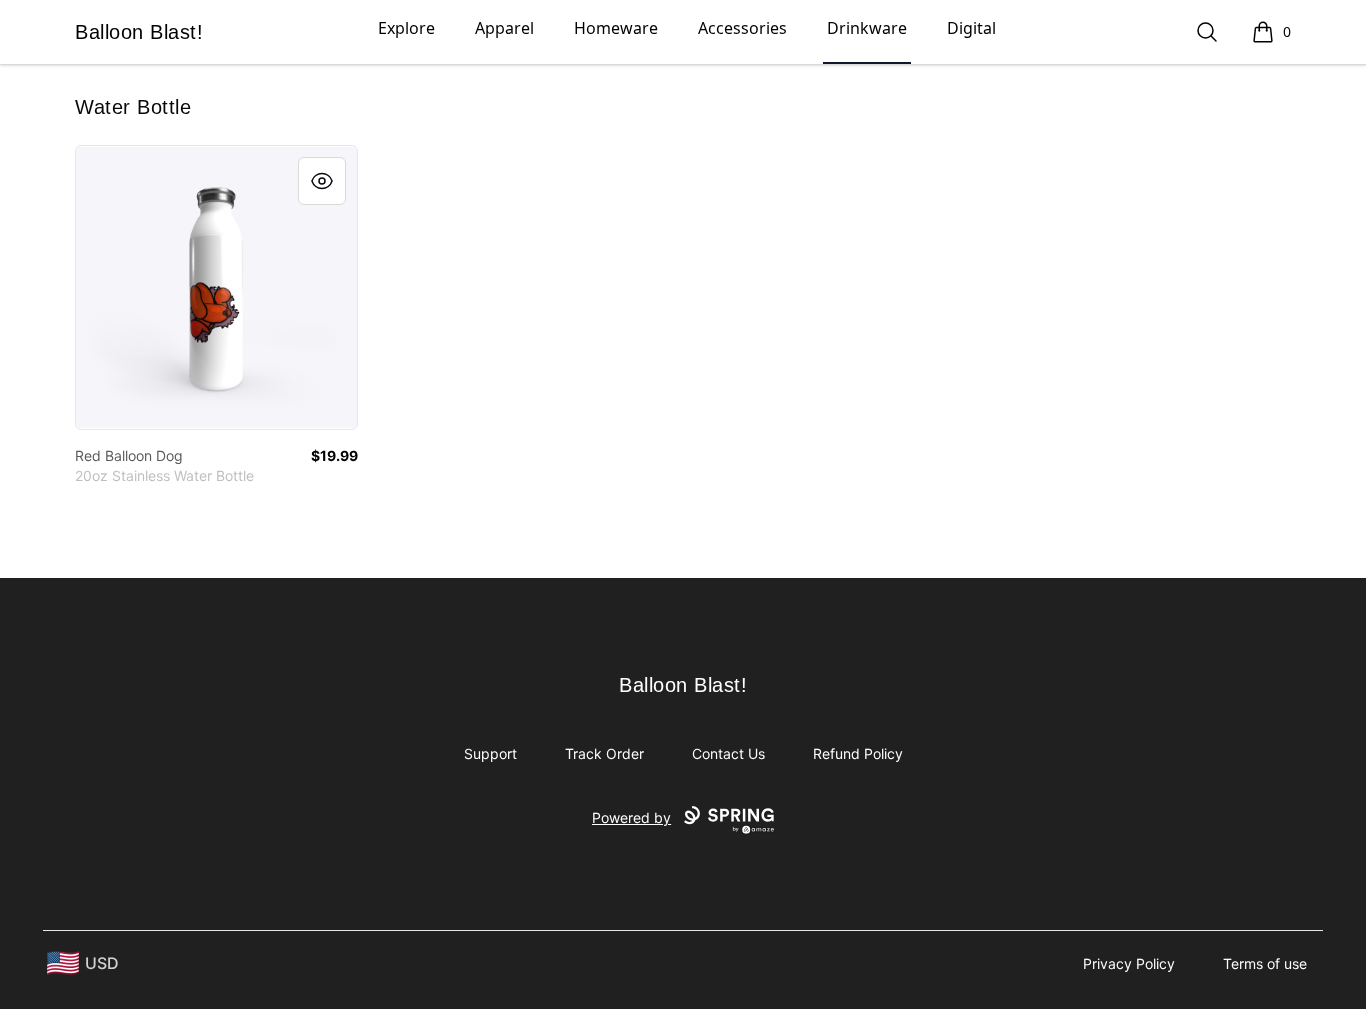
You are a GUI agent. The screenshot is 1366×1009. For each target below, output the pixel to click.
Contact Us (728, 753)
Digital (971, 28)
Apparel (504, 28)
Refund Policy (858, 753)
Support (490, 753)
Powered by (631, 817)
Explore (406, 28)
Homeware (616, 28)
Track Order (604, 753)
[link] (216, 287)
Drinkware (867, 28)
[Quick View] (322, 181)
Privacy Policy (1129, 963)
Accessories (742, 28)
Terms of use (1265, 963)
